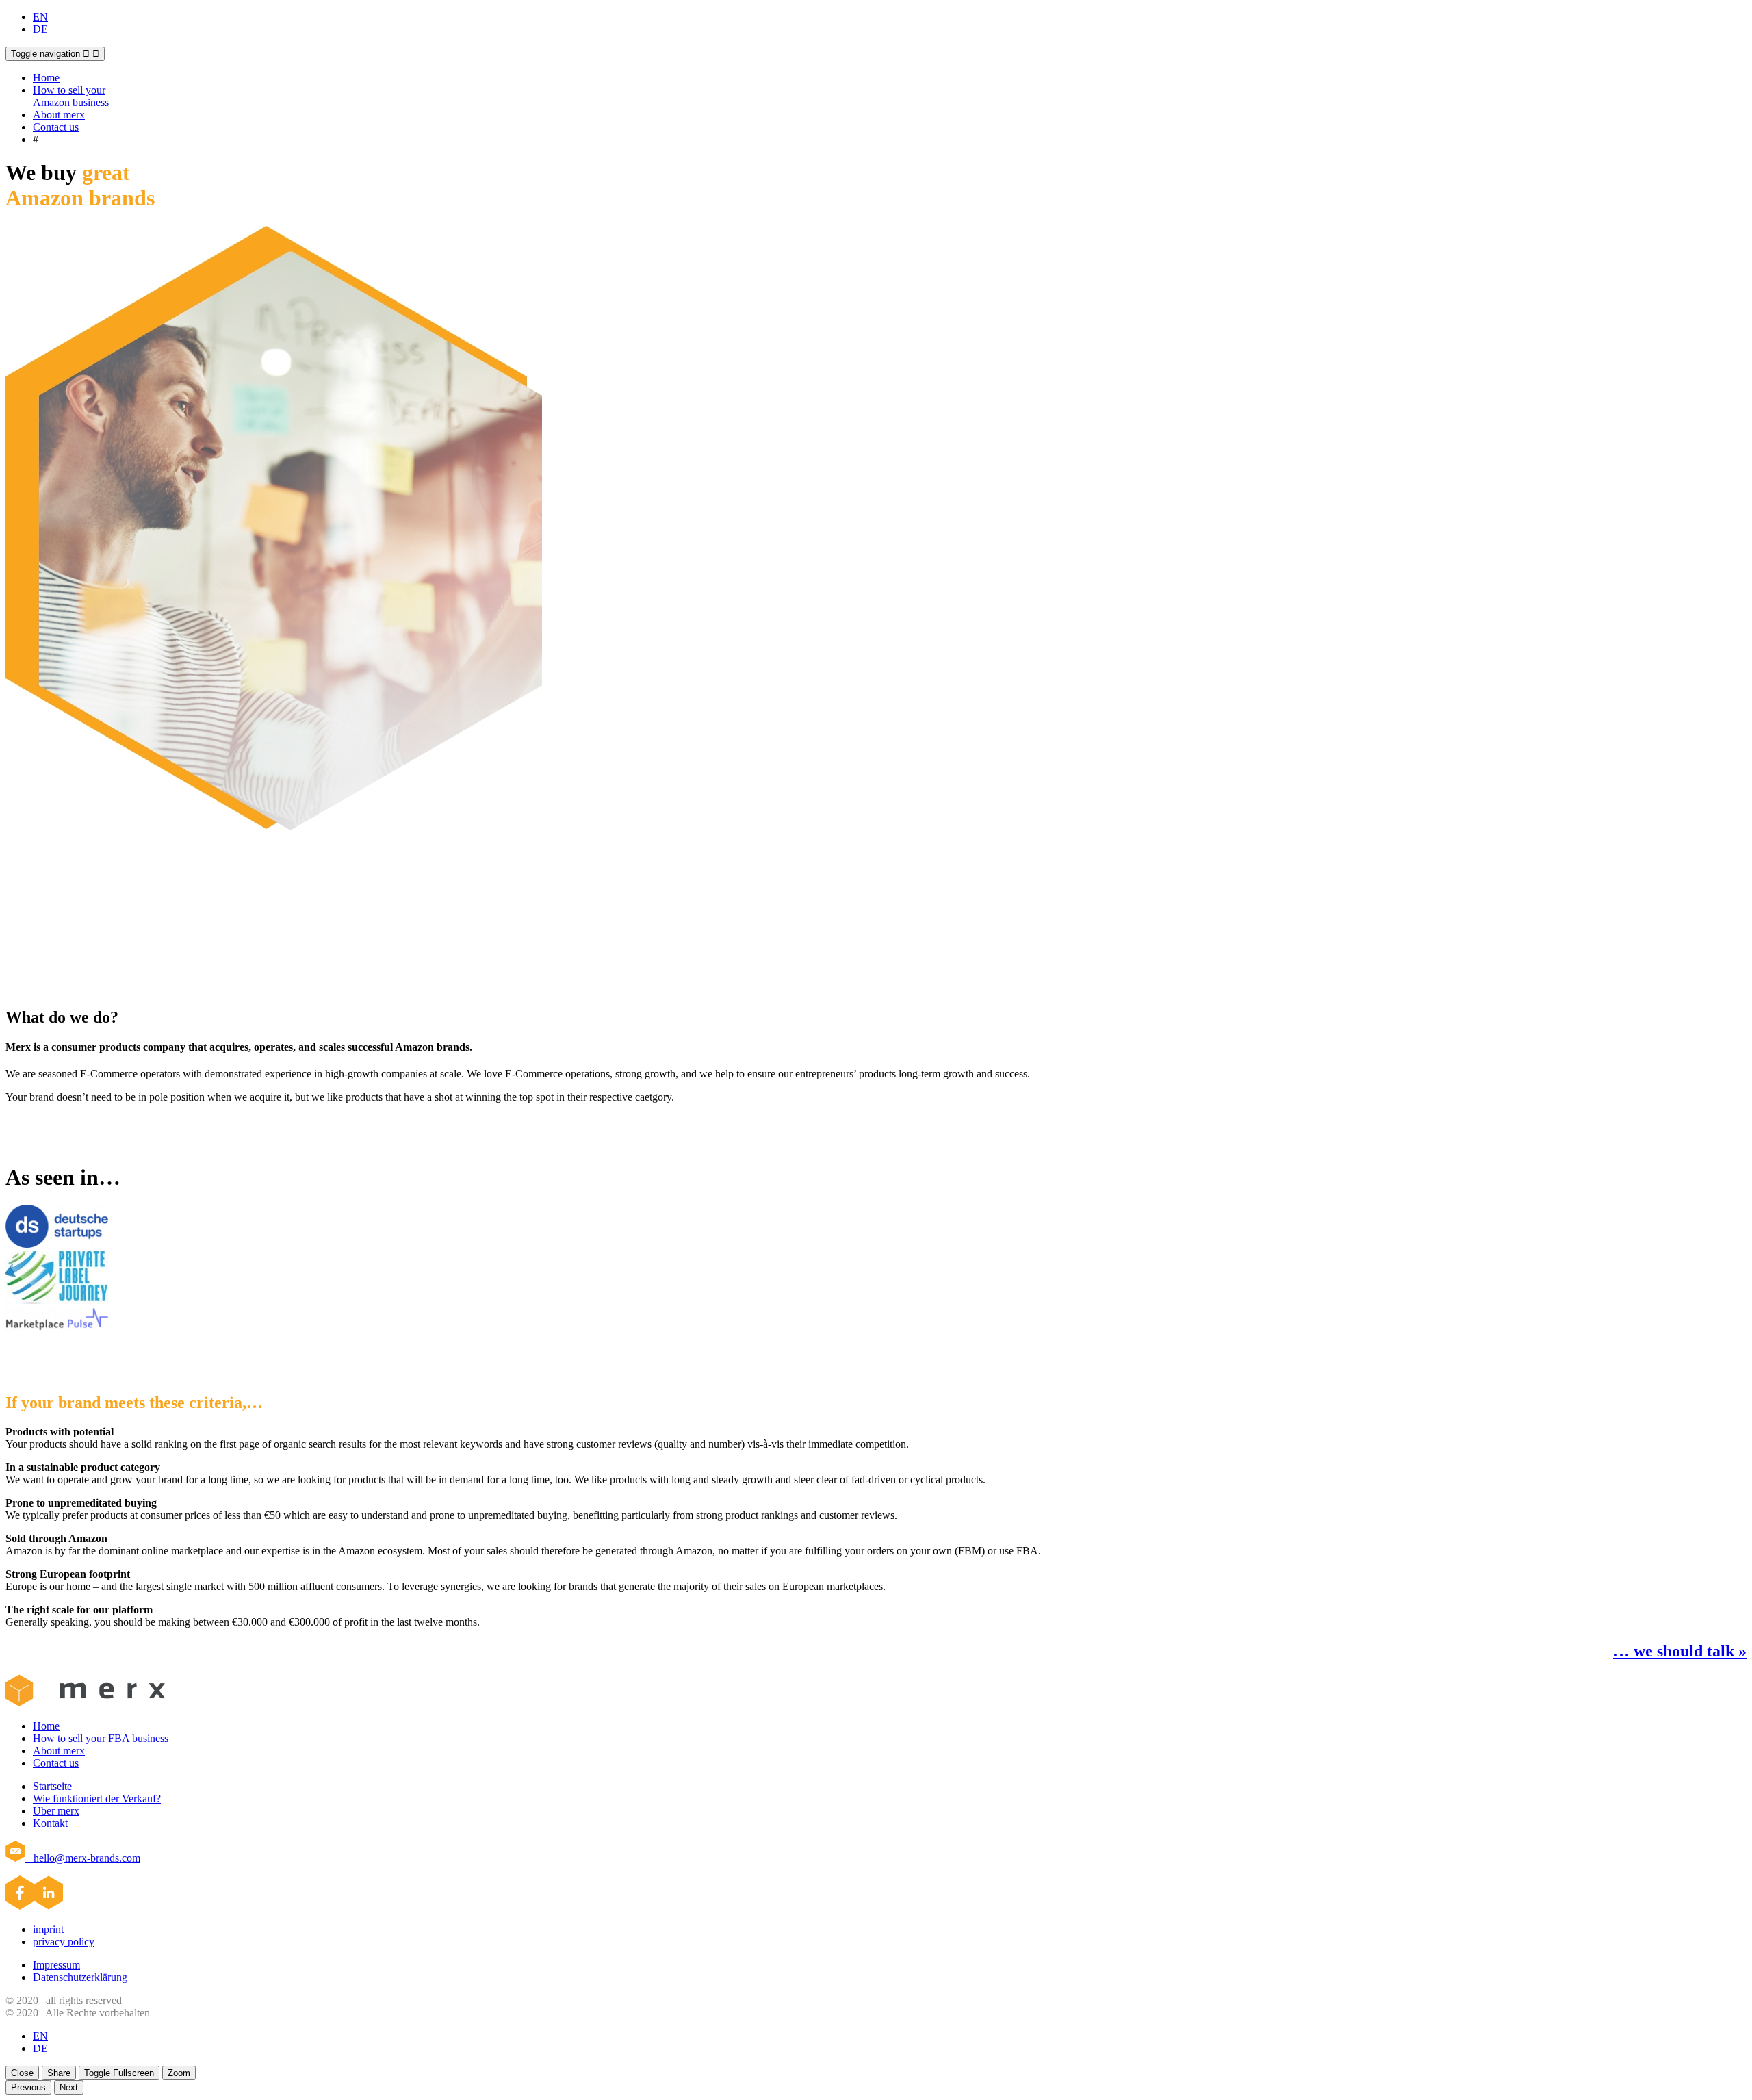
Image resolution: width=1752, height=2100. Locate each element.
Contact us (56, 127)
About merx (59, 115)
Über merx (56, 1811)
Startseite (52, 1786)
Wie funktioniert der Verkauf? (97, 1798)
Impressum (56, 1965)
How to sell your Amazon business (71, 96)
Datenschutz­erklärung (80, 1977)
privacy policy (64, 1942)
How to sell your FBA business (101, 1738)
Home (46, 78)
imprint (48, 1929)
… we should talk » (1680, 1651)
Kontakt (50, 1823)
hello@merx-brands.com (83, 1858)
